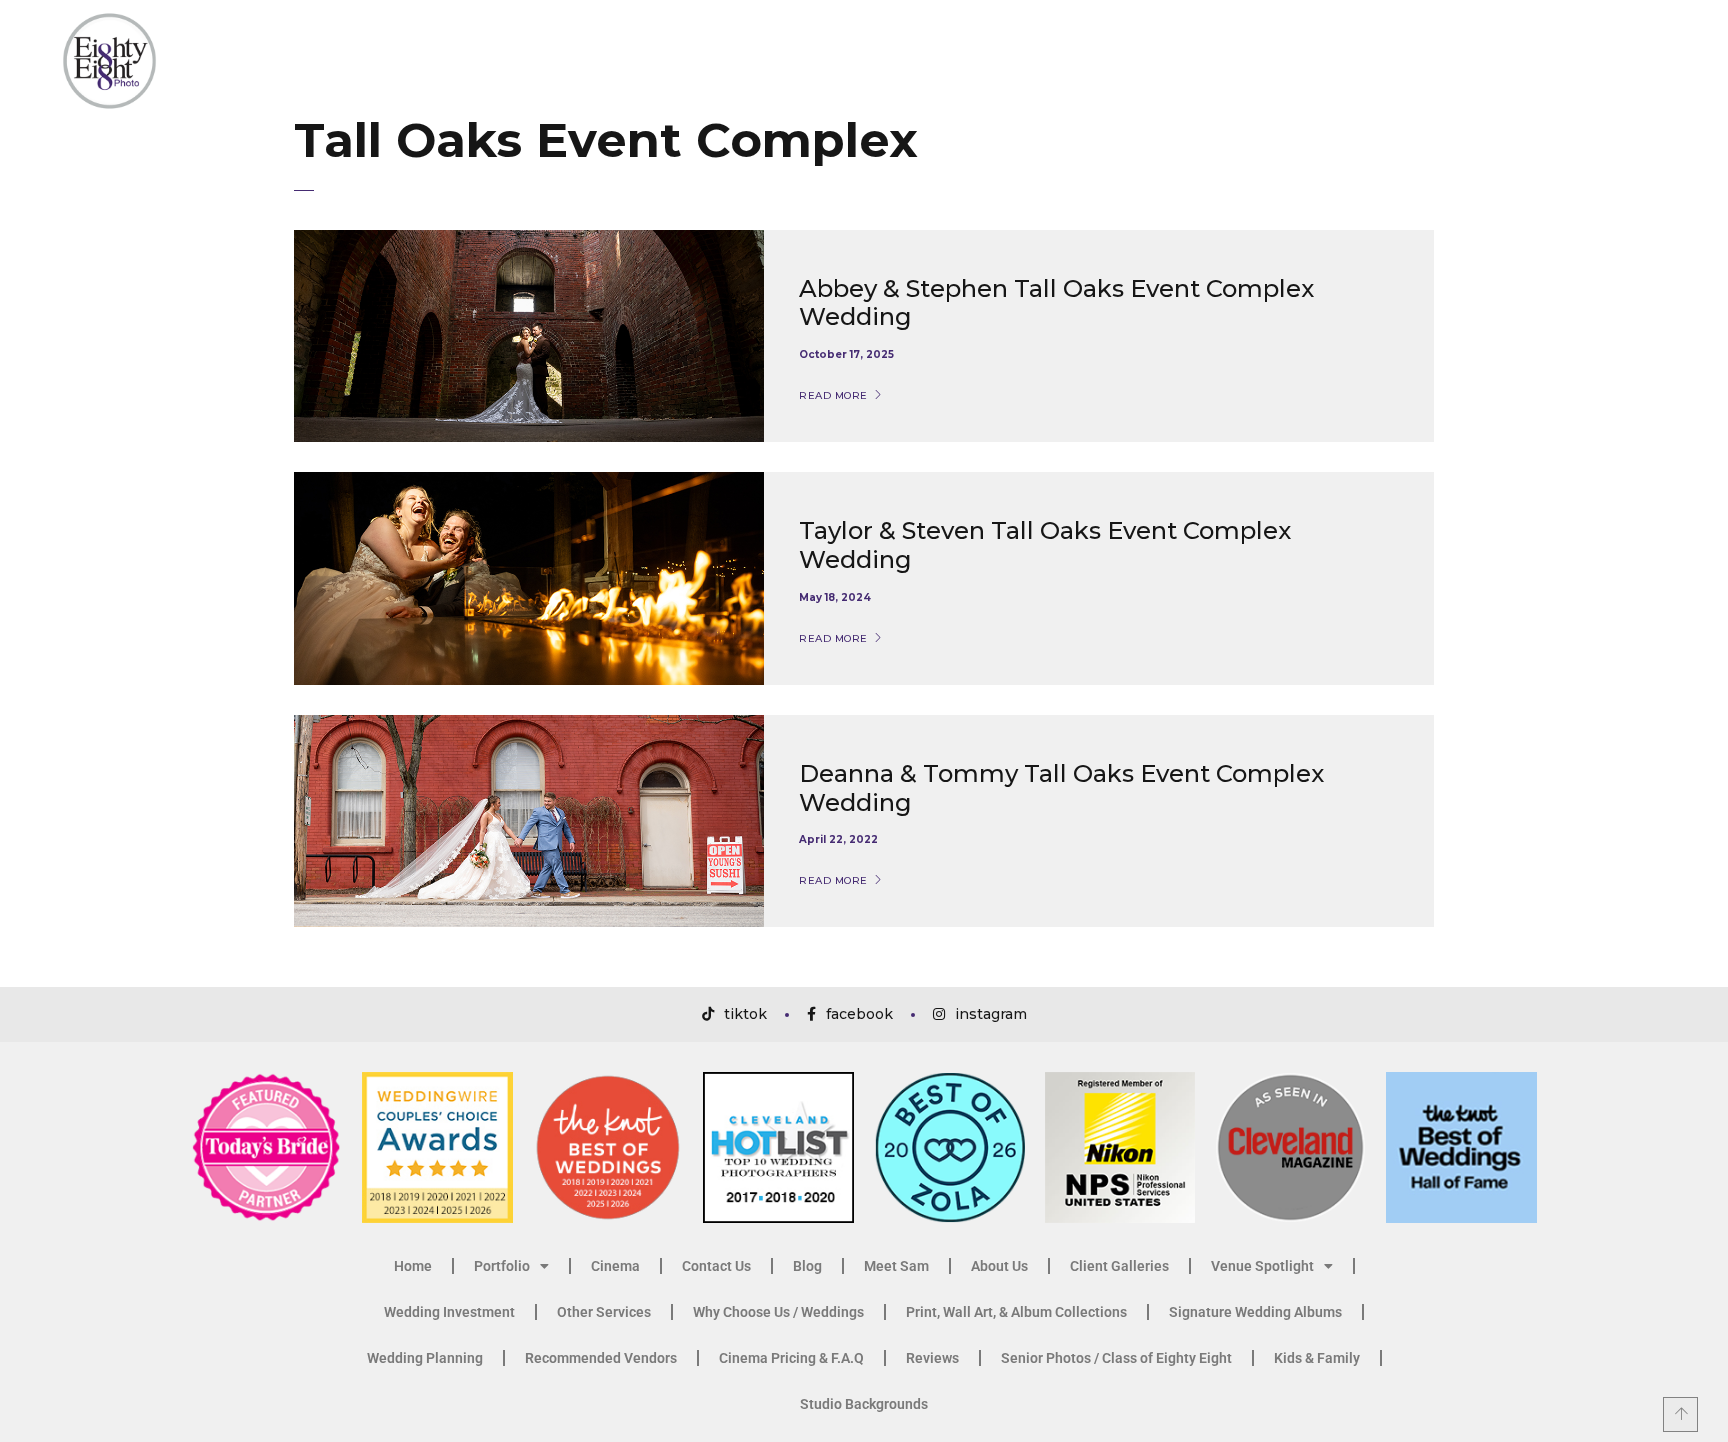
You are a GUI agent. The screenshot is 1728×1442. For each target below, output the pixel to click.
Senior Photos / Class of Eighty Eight (1116, 1358)
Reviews (932, 1358)
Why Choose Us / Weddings (778, 1312)
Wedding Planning (425, 1358)
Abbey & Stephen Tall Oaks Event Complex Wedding (1056, 303)
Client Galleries (1119, 1266)
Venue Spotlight (1262, 1266)
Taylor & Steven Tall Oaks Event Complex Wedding (1045, 545)
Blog (807, 1266)
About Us (999, 1266)
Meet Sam (896, 1266)
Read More (833, 396)
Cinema (615, 1266)
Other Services (604, 1312)
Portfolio (502, 1266)
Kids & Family (1317, 1358)
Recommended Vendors (601, 1358)
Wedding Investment (449, 1312)
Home (413, 1266)
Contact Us (716, 1266)
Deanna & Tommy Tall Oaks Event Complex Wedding (1061, 788)
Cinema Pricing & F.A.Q (791, 1358)
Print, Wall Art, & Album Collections (1016, 1312)
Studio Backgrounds (864, 1404)
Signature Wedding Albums (1255, 1312)
